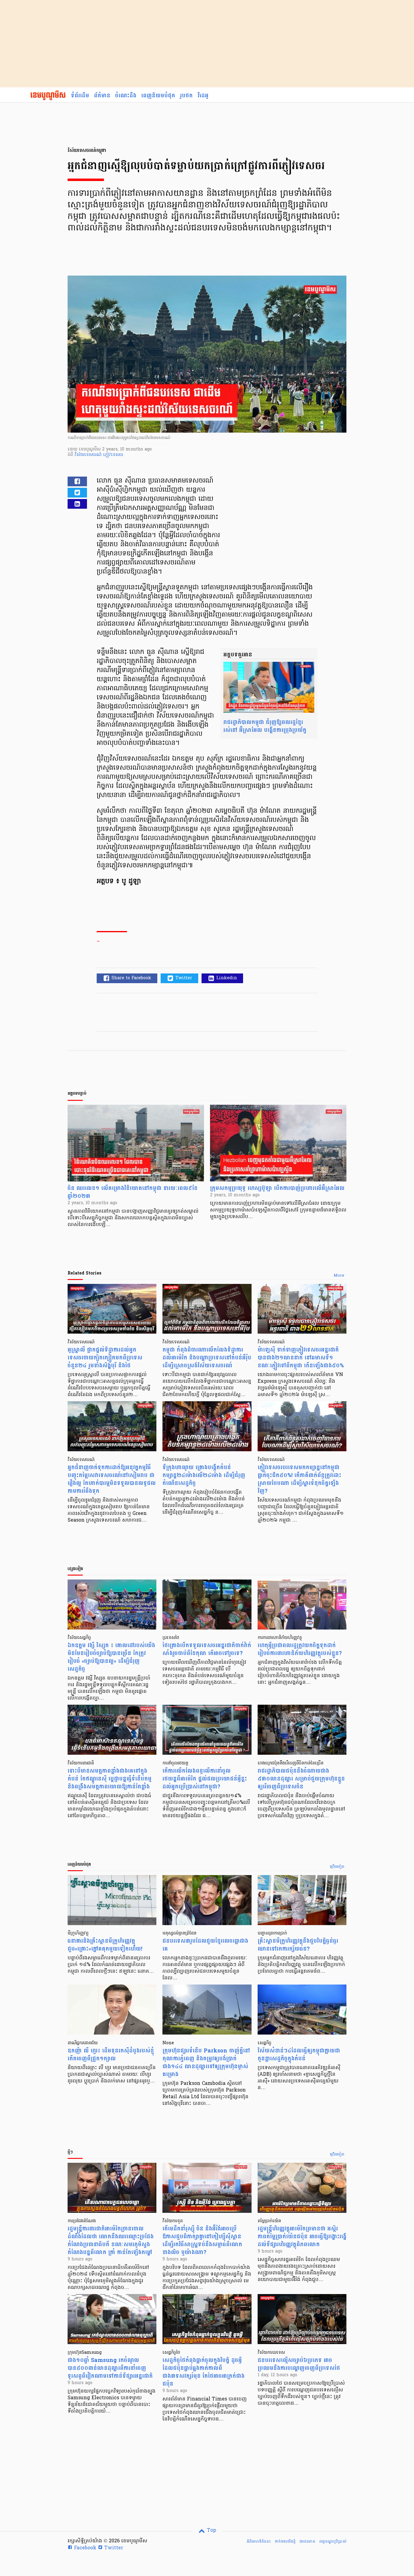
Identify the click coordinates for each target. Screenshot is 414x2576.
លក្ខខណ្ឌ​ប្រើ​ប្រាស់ (333, 2541)
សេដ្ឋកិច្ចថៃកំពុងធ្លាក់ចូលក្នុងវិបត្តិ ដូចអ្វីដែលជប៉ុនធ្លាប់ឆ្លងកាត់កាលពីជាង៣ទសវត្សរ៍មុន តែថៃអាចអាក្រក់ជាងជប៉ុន (204, 2372)
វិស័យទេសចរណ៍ (89, 455)
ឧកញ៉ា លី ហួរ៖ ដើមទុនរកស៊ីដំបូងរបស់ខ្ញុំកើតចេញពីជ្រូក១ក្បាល (111, 2055)
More (339, 1276)
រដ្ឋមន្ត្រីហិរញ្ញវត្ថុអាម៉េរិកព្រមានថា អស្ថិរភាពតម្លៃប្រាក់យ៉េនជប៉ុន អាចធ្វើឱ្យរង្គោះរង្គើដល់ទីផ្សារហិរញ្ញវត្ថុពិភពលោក (302, 2237)
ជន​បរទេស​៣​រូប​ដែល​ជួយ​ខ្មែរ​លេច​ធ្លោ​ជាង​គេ (205, 1945)
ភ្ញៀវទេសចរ (113, 455)
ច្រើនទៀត (337, 1867)
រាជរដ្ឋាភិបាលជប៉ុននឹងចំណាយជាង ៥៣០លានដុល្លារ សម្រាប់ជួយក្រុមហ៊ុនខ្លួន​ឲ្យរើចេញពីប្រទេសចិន (301, 1779)
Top (211, 2531)
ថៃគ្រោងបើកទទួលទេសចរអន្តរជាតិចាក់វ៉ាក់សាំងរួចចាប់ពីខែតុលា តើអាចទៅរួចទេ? (207, 1649)
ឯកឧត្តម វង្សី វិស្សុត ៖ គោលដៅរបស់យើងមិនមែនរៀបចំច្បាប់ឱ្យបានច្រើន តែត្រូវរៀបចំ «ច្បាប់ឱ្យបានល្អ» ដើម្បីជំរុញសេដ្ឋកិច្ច (111, 1657)
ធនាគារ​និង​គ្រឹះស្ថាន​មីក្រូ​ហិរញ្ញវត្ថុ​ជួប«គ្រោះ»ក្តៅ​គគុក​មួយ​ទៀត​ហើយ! (105, 1945)
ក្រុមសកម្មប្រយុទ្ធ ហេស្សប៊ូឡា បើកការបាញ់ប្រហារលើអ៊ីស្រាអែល (277, 1188)
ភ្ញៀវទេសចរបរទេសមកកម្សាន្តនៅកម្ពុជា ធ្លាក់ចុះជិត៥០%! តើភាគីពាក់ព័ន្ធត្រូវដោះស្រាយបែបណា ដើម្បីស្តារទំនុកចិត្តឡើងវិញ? (299, 1479)
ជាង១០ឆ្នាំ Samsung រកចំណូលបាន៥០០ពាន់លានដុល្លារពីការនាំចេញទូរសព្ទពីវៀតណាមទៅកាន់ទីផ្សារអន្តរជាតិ (110, 2368)
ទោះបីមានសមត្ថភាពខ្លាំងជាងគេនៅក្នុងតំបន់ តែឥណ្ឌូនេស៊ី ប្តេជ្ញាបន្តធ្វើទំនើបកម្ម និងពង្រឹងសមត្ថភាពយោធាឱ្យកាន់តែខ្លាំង (110, 1779)
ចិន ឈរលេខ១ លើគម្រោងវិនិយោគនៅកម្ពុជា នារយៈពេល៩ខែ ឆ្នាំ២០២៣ (133, 1192)
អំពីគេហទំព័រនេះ (259, 2541)
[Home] (48, 96)
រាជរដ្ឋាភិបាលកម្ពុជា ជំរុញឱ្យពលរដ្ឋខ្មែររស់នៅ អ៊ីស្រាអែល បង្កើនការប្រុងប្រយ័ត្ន (265, 726)
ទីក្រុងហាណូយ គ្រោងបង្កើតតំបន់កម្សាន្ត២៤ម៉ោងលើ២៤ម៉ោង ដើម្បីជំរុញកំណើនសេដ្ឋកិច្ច (204, 1475)
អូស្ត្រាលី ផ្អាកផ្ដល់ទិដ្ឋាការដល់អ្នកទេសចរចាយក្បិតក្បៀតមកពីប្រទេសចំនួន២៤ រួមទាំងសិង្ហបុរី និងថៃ (105, 1358)
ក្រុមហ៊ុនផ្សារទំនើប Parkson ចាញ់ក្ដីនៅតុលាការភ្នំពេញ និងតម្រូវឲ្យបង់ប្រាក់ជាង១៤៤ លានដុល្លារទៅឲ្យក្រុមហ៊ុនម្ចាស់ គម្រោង (206, 2063)
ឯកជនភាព (307, 2541)
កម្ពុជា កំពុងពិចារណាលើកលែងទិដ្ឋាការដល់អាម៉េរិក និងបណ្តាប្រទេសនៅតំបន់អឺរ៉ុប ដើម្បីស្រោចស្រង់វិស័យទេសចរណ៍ (207, 1358)
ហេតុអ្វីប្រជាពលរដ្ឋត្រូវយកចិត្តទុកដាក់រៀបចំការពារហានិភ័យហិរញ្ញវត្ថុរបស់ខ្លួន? (300, 1649)
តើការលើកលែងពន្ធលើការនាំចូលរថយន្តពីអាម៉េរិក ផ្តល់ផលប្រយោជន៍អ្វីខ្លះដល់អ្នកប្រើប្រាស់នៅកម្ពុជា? (205, 1779)
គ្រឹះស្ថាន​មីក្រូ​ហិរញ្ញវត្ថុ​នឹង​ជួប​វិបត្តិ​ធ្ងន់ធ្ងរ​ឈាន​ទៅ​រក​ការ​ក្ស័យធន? (298, 1945)
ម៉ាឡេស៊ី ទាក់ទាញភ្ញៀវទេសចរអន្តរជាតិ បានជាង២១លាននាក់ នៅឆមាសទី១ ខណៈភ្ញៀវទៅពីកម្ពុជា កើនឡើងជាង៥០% (301, 1358)
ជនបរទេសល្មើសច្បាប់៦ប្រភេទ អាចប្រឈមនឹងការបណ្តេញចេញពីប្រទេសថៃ (299, 2364)
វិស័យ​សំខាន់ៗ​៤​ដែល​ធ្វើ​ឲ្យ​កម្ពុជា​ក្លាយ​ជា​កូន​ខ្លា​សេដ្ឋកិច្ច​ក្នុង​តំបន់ (299, 2055)
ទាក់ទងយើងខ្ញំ (285, 2541)
